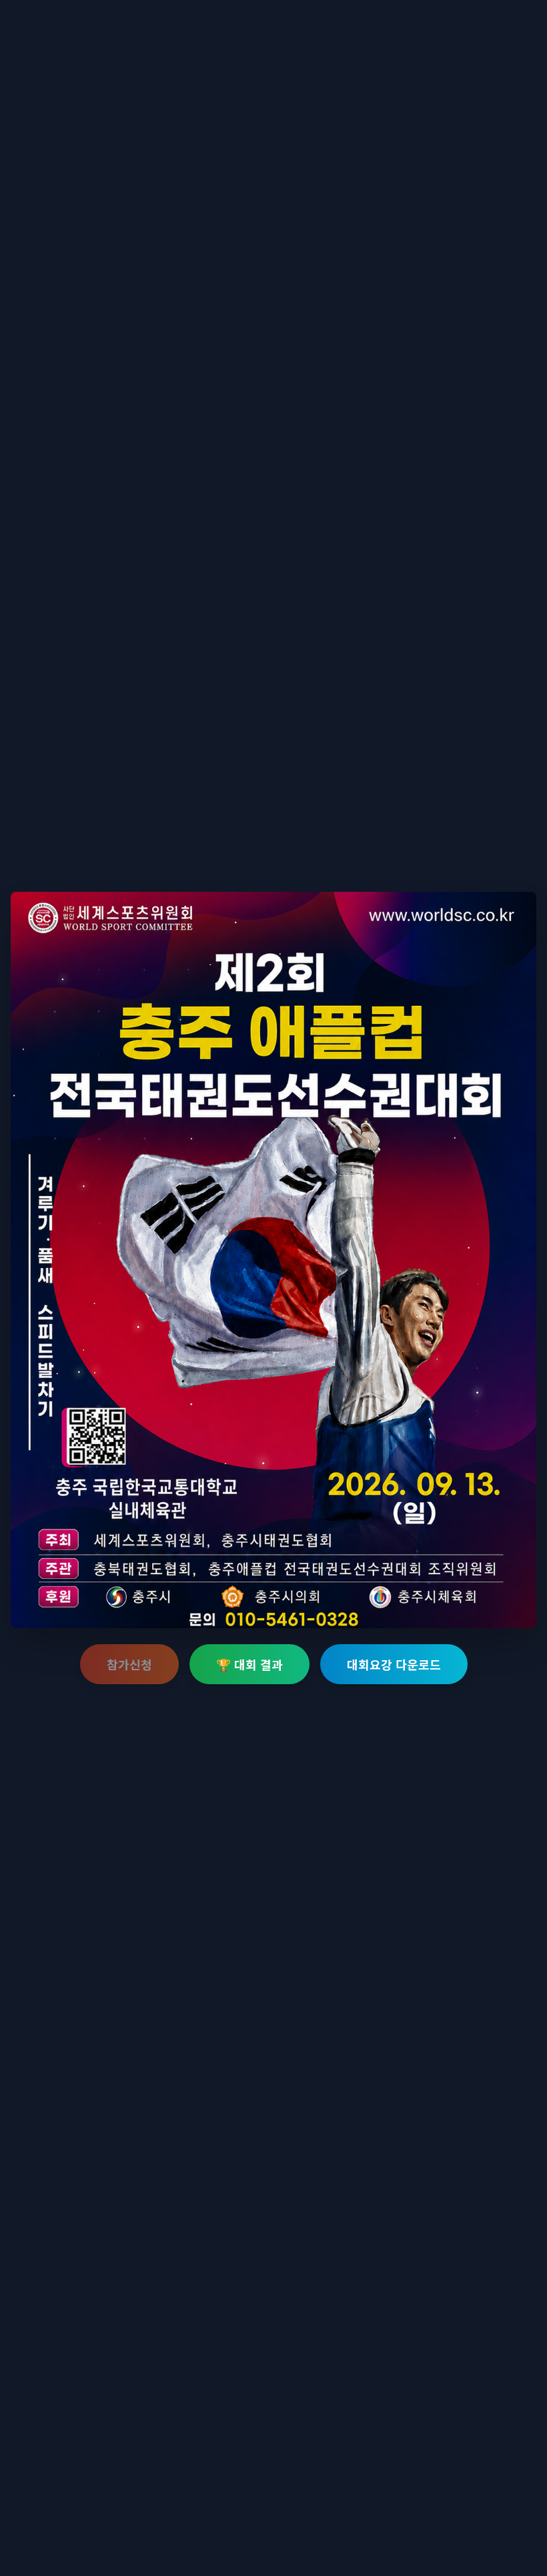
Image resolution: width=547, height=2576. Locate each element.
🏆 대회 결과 (249, 1664)
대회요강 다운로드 (394, 1664)
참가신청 (129, 1664)
